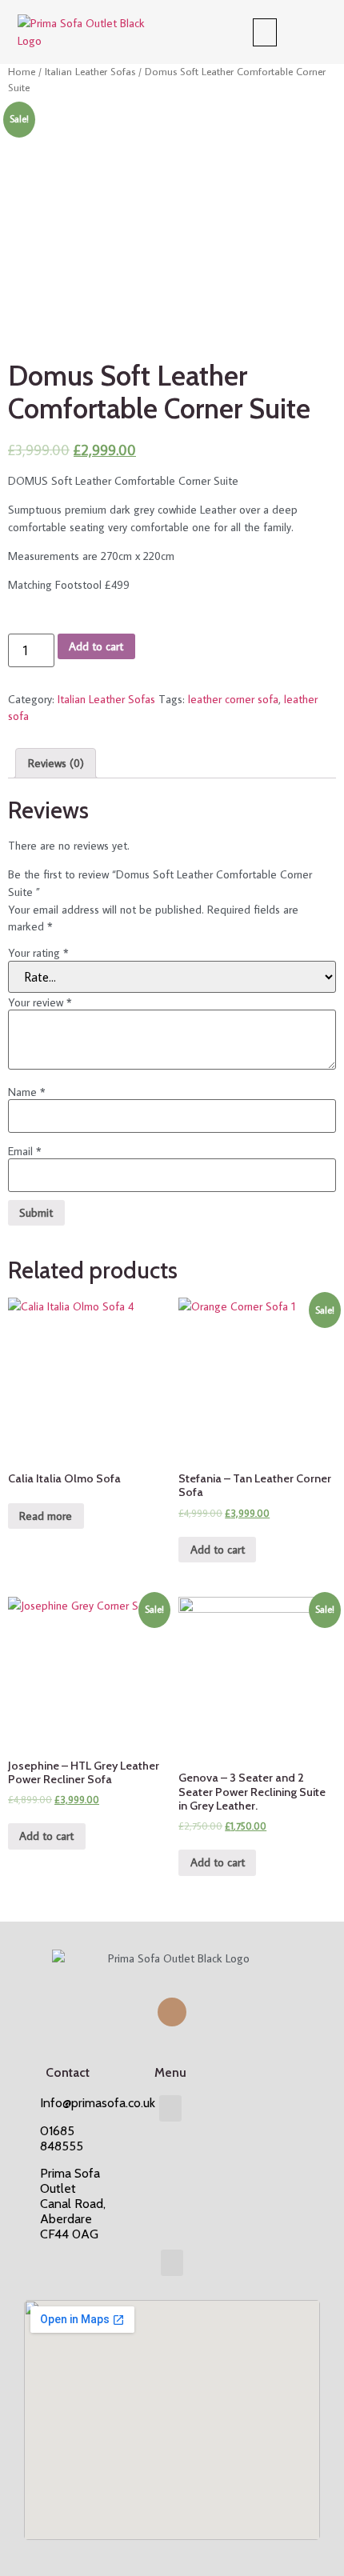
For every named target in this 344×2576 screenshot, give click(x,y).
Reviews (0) (56, 763)
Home (22, 71)
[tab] (56, 763)
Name (27, 1092)
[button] (265, 32)
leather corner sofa (233, 699)
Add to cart (96, 646)
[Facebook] (172, 2012)
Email (25, 1151)
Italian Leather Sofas (90, 71)
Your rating (38, 953)
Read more (46, 1516)
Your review (40, 1002)
